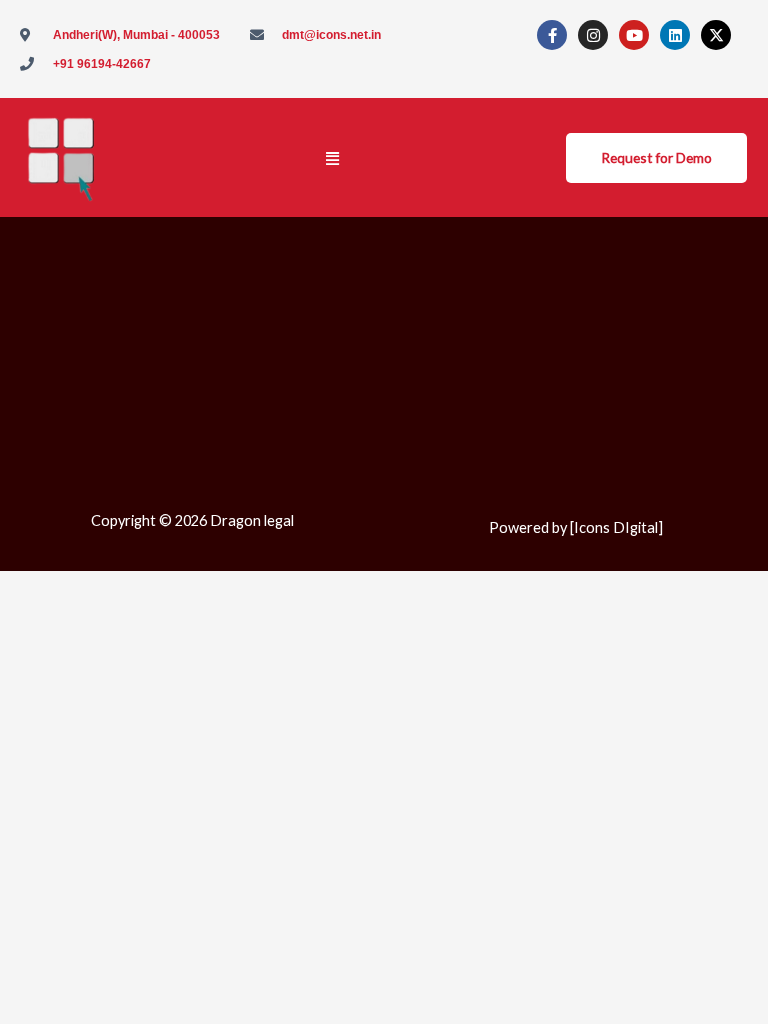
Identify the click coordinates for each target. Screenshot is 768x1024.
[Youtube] (634, 35)
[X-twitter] (716, 35)
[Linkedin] (675, 35)
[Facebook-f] (552, 35)
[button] (333, 158)
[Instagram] (593, 35)
